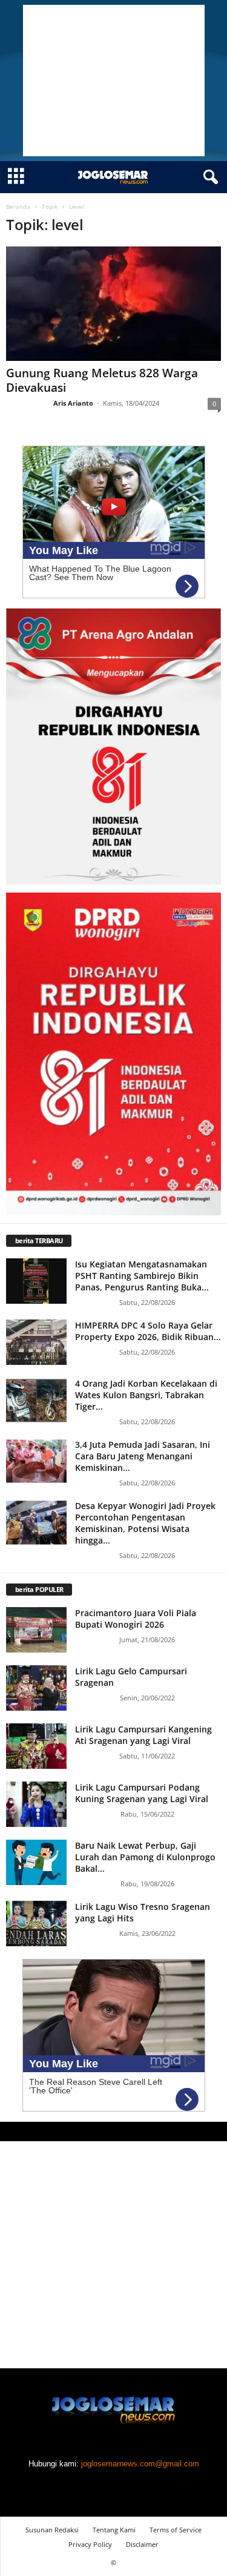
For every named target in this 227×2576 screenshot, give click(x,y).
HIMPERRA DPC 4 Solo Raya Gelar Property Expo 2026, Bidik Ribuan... (148, 1331)
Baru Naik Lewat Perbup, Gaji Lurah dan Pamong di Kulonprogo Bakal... (145, 1857)
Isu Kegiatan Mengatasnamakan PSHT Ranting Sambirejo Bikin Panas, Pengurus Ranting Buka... (142, 1276)
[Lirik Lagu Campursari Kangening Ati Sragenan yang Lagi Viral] (36, 1746)
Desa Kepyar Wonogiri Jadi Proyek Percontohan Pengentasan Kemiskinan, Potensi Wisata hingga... (145, 1523)
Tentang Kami (114, 2530)
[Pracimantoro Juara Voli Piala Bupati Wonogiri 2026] (36, 1630)
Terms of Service (176, 2530)
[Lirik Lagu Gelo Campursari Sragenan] (36, 1688)
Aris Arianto (73, 403)
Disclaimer (142, 2544)
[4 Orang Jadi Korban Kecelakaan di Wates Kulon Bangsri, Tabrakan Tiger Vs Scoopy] (36, 1400)
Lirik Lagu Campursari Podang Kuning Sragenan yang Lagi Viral (142, 1793)
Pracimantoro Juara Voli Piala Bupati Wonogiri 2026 (136, 1619)
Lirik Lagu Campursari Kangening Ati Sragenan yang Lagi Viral (143, 1735)
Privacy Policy (90, 2544)
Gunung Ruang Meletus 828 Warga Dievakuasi (102, 380)
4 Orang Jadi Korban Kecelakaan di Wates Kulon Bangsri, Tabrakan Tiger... (146, 1395)
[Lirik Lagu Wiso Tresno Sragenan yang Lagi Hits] (36, 1924)
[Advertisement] (114, 81)
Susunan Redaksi (52, 2530)
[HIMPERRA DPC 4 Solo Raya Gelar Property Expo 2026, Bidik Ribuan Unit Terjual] (36, 1342)
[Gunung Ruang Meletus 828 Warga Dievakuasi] (113, 304)
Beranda (18, 206)
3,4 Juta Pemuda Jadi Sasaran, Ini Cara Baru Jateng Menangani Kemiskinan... (143, 1456)
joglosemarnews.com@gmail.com (140, 2464)
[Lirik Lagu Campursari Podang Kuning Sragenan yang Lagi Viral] (36, 1804)
